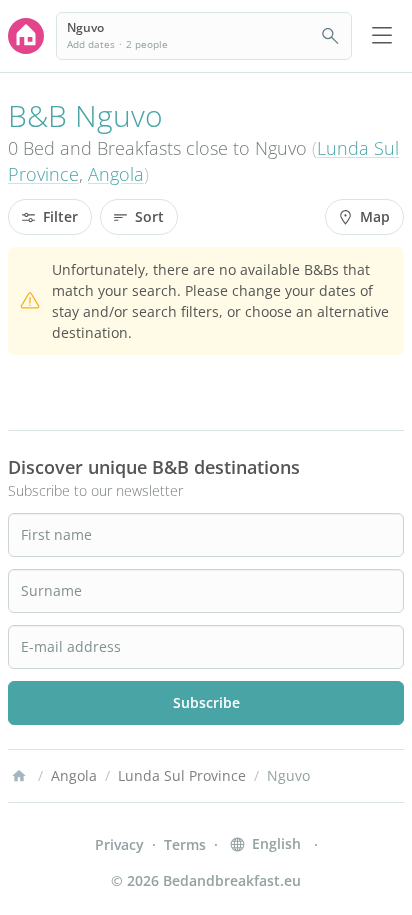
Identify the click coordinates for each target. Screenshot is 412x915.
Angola (116, 174)
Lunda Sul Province (182, 775)
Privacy (119, 844)
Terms (185, 844)
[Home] (19, 776)
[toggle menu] (382, 36)
